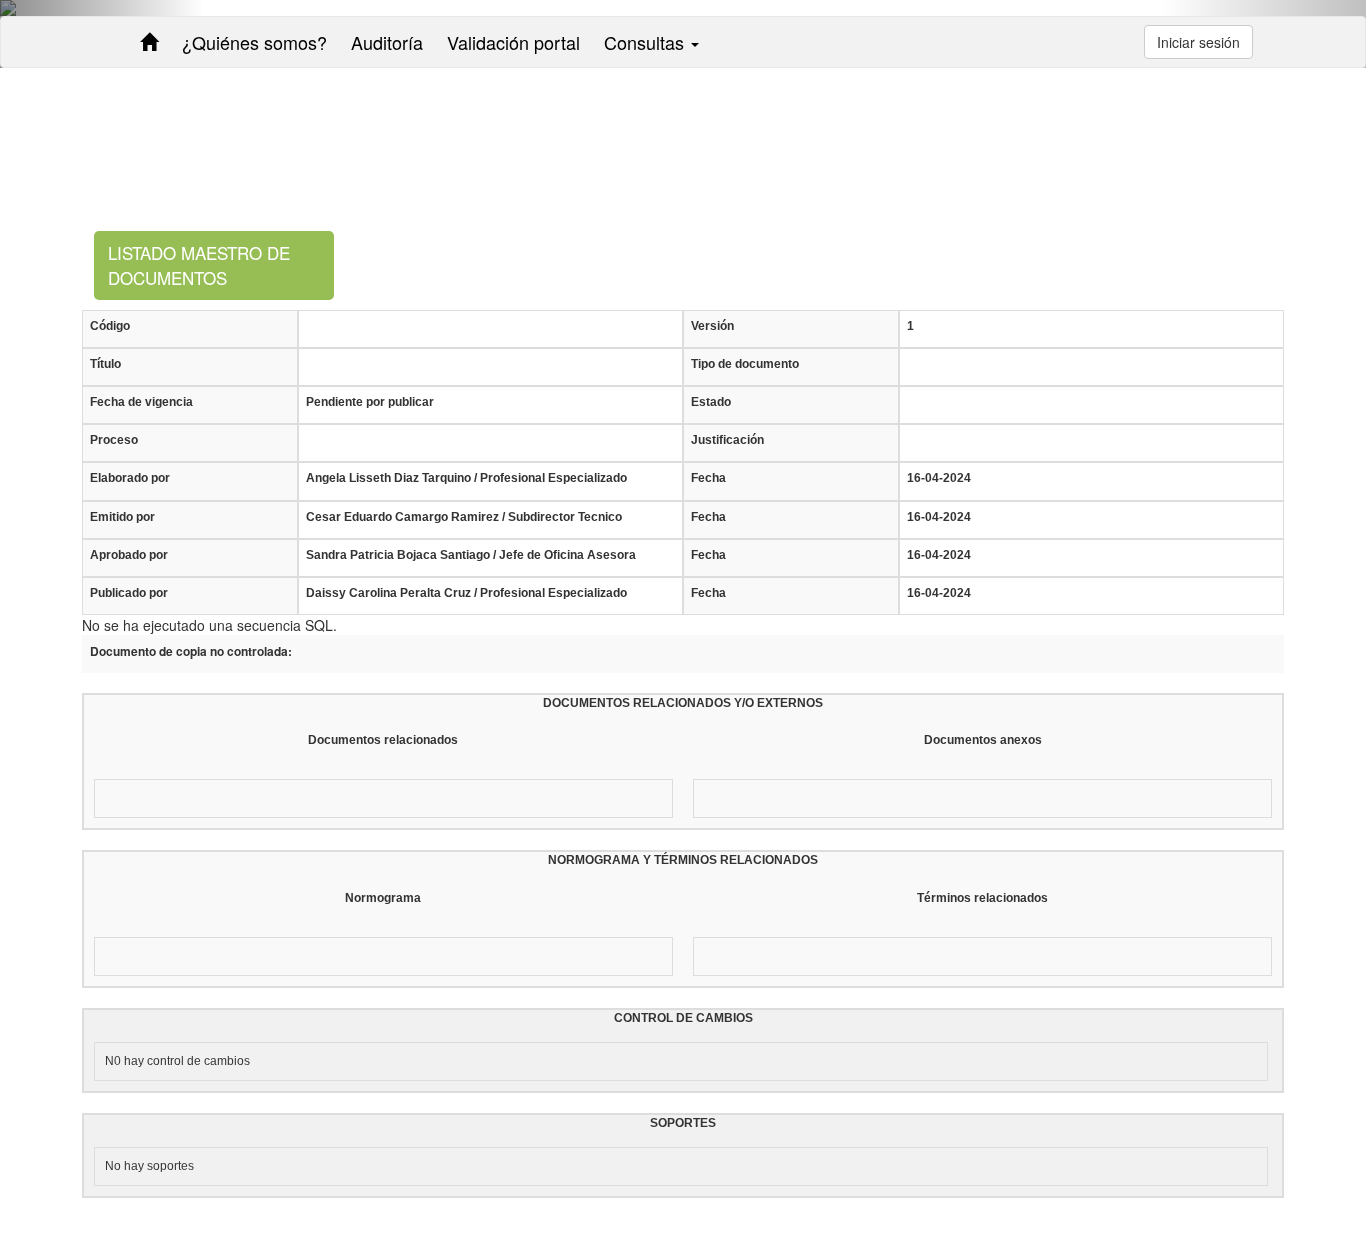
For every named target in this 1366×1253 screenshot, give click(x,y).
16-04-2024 (939, 478)
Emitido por (122, 517)
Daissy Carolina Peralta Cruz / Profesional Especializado (466, 593)
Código (110, 326)
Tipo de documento (745, 364)
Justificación (727, 440)
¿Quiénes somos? (254, 42)
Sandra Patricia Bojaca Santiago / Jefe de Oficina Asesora (471, 555)
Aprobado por (129, 555)
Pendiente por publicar (370, 402)
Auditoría (387, 42)
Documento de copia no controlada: (191, 651)
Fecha (708, 478)
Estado (711, 402)
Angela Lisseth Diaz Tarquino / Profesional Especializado (466, 478)
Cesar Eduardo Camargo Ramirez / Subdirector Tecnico (464, 517)
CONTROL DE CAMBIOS (683, 1018)
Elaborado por (130, 478)
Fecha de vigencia (141, 402)
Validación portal (513, 42)
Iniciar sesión (1198, 42)
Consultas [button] (646, 42)
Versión (712, 326)
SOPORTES (683, 1123)
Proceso (114, 440)
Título (105, 364)
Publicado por (129, 593)
